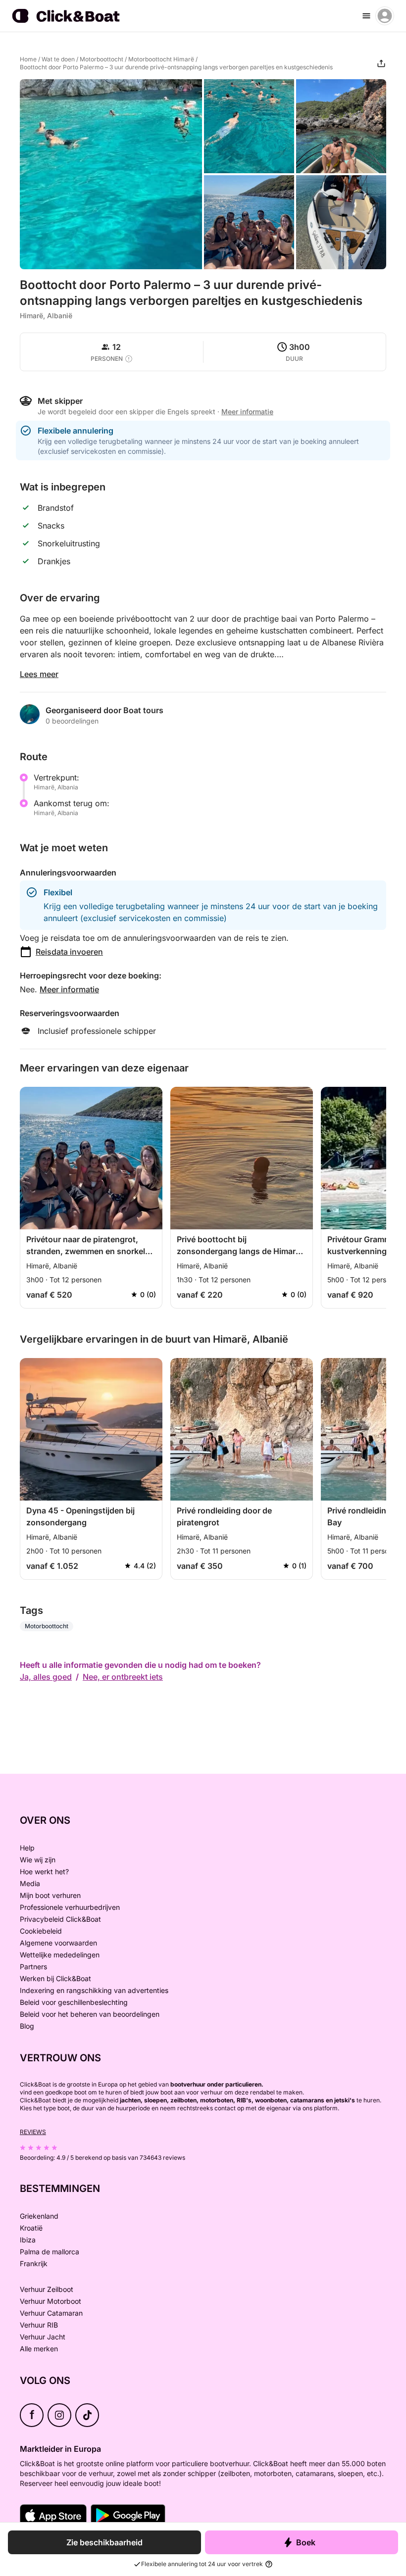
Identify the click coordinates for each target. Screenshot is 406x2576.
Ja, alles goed (46, 1677)
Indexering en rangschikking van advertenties (94, 1990)
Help (27, 1848)
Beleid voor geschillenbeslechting (74, 2002)
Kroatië (31, 2228)
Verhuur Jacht (43, 2337)
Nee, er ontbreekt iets (123, 1677)
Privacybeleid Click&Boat (60, 1919)
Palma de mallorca (50, 2252)
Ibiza (28, 2240)
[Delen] (381, 63)
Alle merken (39, 2349)
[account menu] (385, 16)
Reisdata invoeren (69, 952)
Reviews (33, 2132)
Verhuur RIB (39, 2325)
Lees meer (39, 674)
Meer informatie (69, 989)
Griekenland (39, 2216)
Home (28, 59)
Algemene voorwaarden (58, 1943)
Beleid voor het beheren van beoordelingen (90, 2014)
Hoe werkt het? (44, 1871)
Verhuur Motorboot (51, 2301)
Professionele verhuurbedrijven (70, 1907)
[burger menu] (366, 16)
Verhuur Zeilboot (47, 2289)
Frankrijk (34, 2263)
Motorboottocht (101, 59)
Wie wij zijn (38, 1860)
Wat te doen (58, 59)
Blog (27, 2026)
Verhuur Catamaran (51, 2313)
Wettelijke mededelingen (60, 1955)
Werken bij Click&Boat (55, 1978)
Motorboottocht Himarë (161, 59)
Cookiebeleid (41, 1931)
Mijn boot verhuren (50, 1895)
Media (30, 1883)
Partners (33, 1967)
